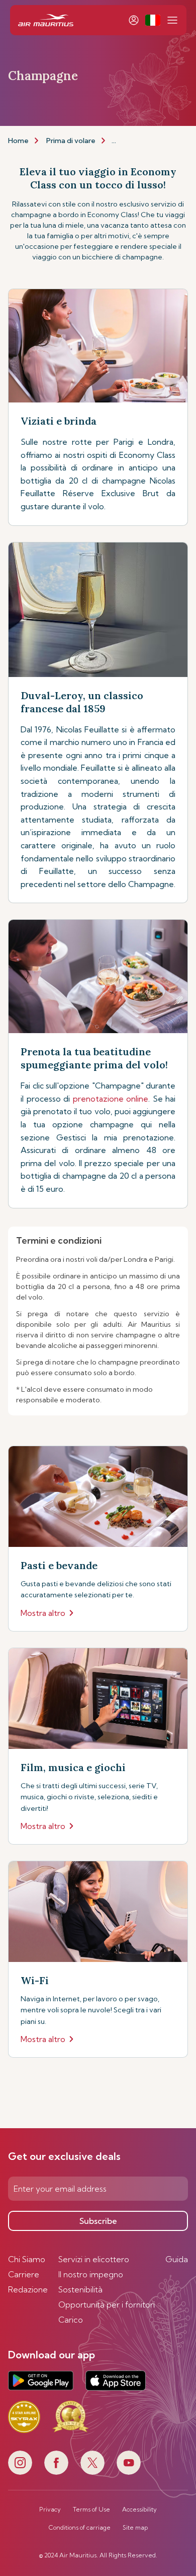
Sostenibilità (80, 2289)
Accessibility (139, 2510)
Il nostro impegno (91, 2274)
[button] (153, 20)
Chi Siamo (27, 2259)
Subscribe (98, 2221)
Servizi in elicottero (94, 2259)
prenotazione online (111, 1099)
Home (18, 141)
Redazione (28, 2289)
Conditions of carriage (80, 2528)
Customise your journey (152, 141)
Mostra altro (43, 1613)
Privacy (50, 2510)
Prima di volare (71, 141)
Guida (177, 2259)
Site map (135, 2528)
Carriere (24, 2274)
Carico (71, 2320)
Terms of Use (91, 2510)
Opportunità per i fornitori (107, 2304)
